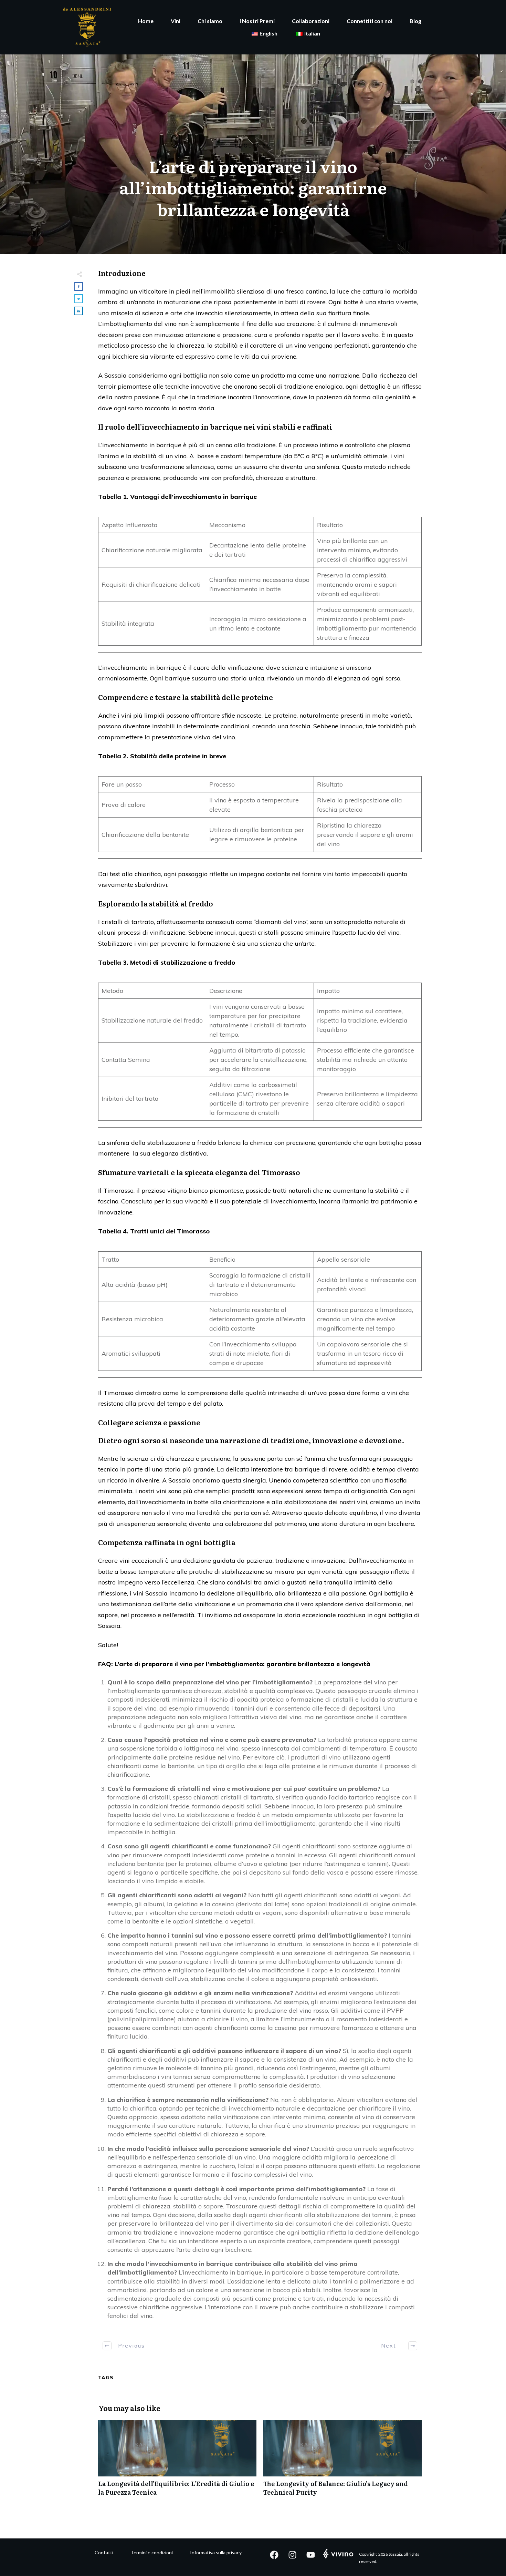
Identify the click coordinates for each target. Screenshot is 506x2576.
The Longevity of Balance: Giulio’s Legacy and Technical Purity (342, 2462)
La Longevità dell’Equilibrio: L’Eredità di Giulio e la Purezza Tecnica (177, 2462)
